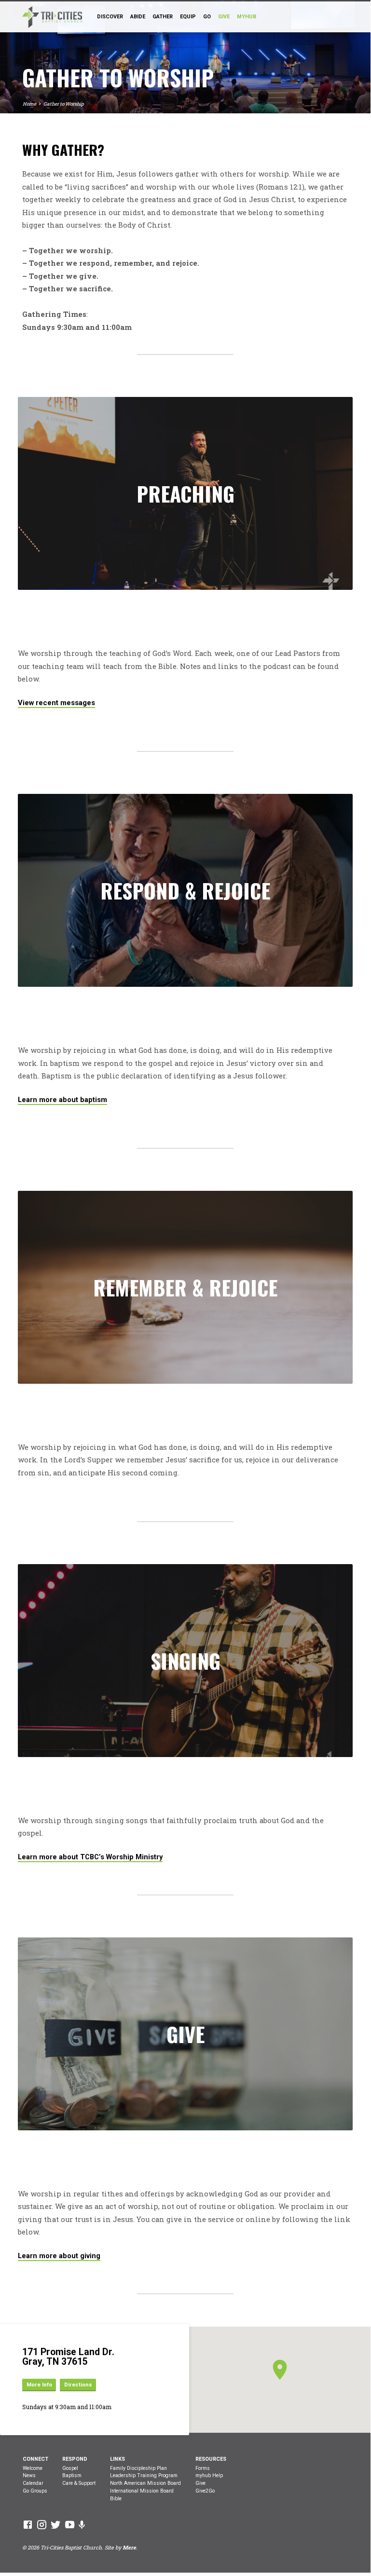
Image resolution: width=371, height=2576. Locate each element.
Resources (211, 2459)
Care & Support (79, 2483)
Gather (163, 17)
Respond (75, 2459)
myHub (247, 17)
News (29, 2475)
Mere (129, 2548)
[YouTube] (70, 2524)
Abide (138, 17)
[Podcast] (82, 2525)
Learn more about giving (59, 2256)
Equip (188, 17)
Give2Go (205, 2491)
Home (29, 104)
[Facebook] (28, 2524)
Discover (110, 17)
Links (117, 2459)
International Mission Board (142, 2491)
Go (207, 17)
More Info (39, 2385)
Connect (35, 2459)
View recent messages (56, 703)
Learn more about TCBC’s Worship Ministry (90, 1857)
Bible (116, 2499)
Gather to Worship (64, 104)
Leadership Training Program (144, 2475)
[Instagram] (42, 2524)
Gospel (70, 2468)
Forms (203, 2468)
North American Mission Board (145, 2483)
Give (200, 2483)
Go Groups (35, 2491)
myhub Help (209, 2475)
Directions (78, 2385)
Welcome (33, 2468)
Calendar (33, 2483)
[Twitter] (56, 2524)
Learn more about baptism (62, 1100)
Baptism (72, 2475)
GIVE (224, 17)
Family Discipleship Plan (138, 2468)
